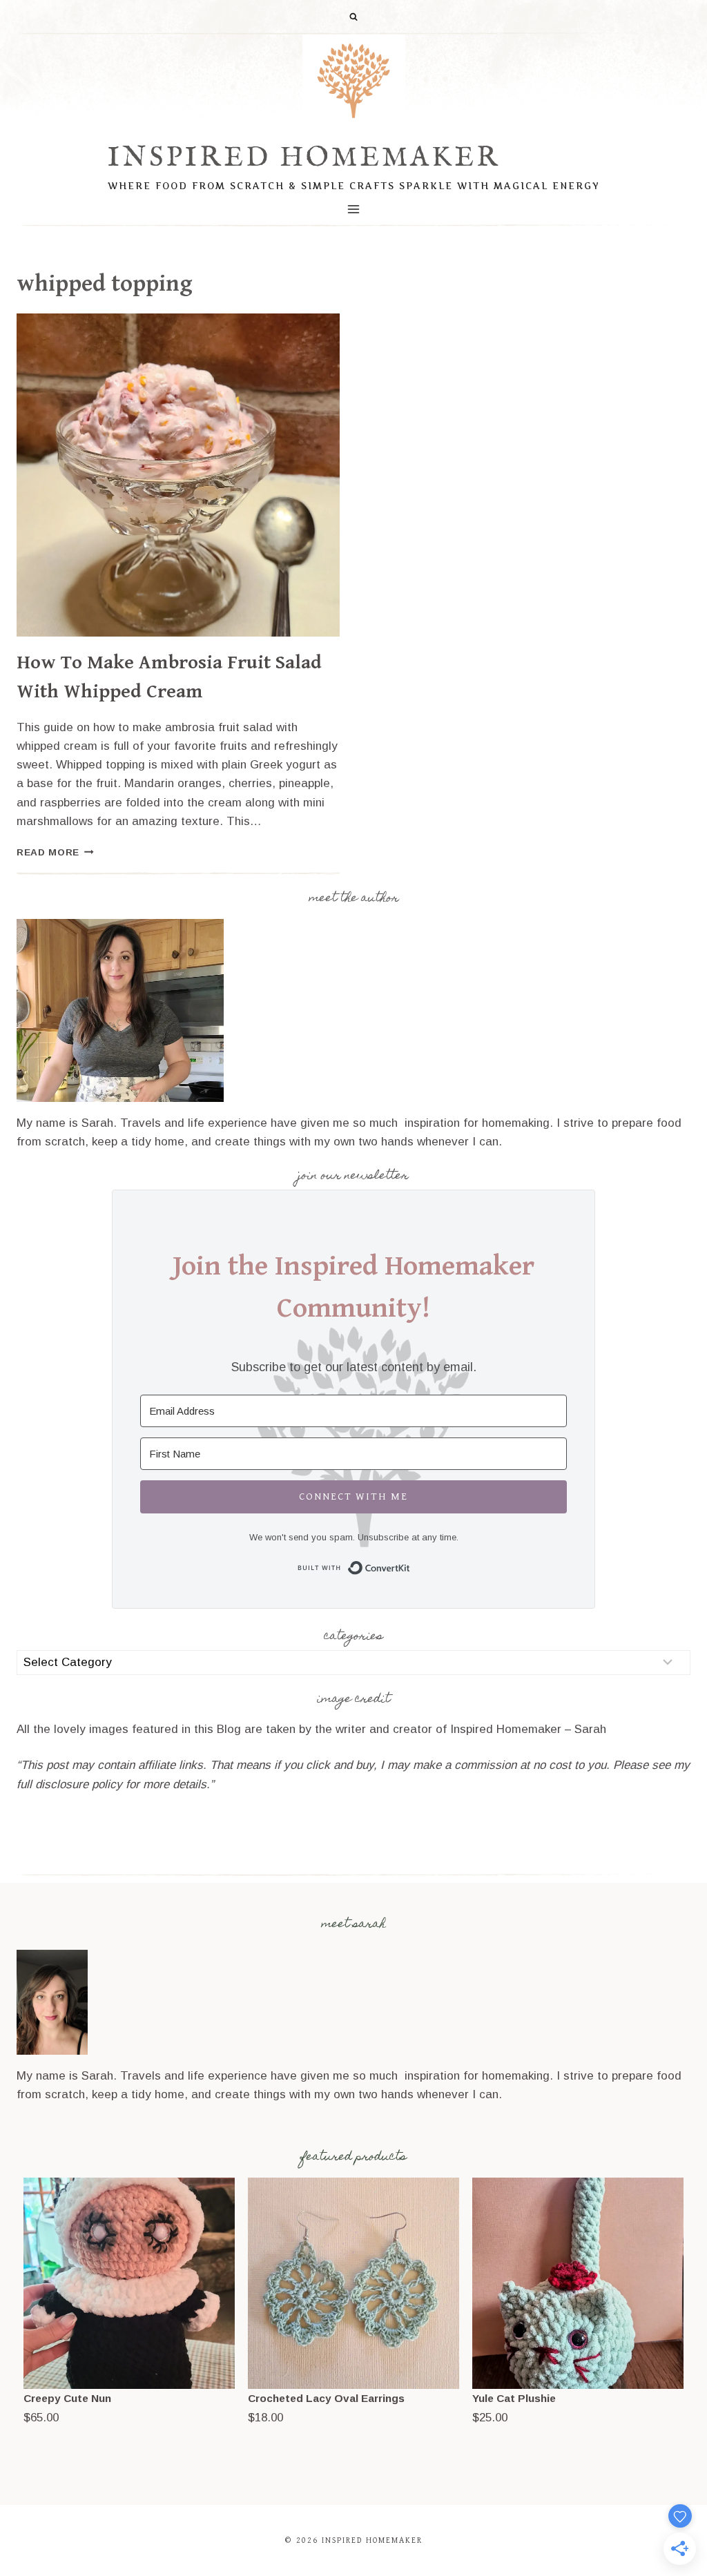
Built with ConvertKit (410, 1566)
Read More (55, 852)
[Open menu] (354, 209)
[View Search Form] (353, 17)
